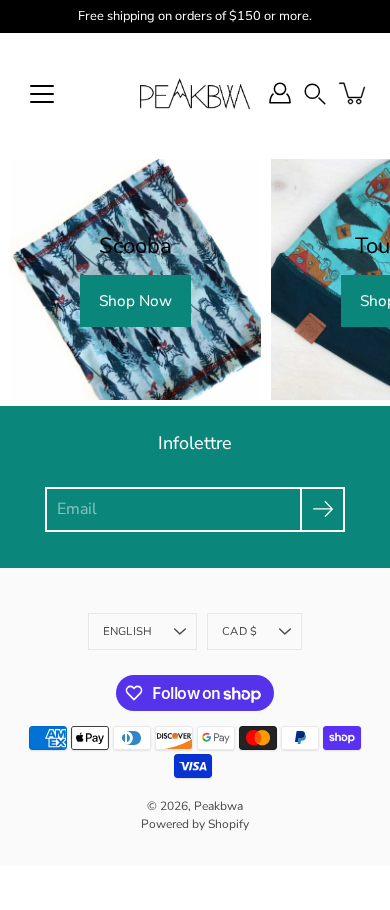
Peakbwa (218, 806)
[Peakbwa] (195, 93)
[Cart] (354, 93)
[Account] (280, 93)
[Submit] (322, 509)
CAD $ (239, 631)
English (128, 631)
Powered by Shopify (195, 824)
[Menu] (42, 94)
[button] (315, 93)
